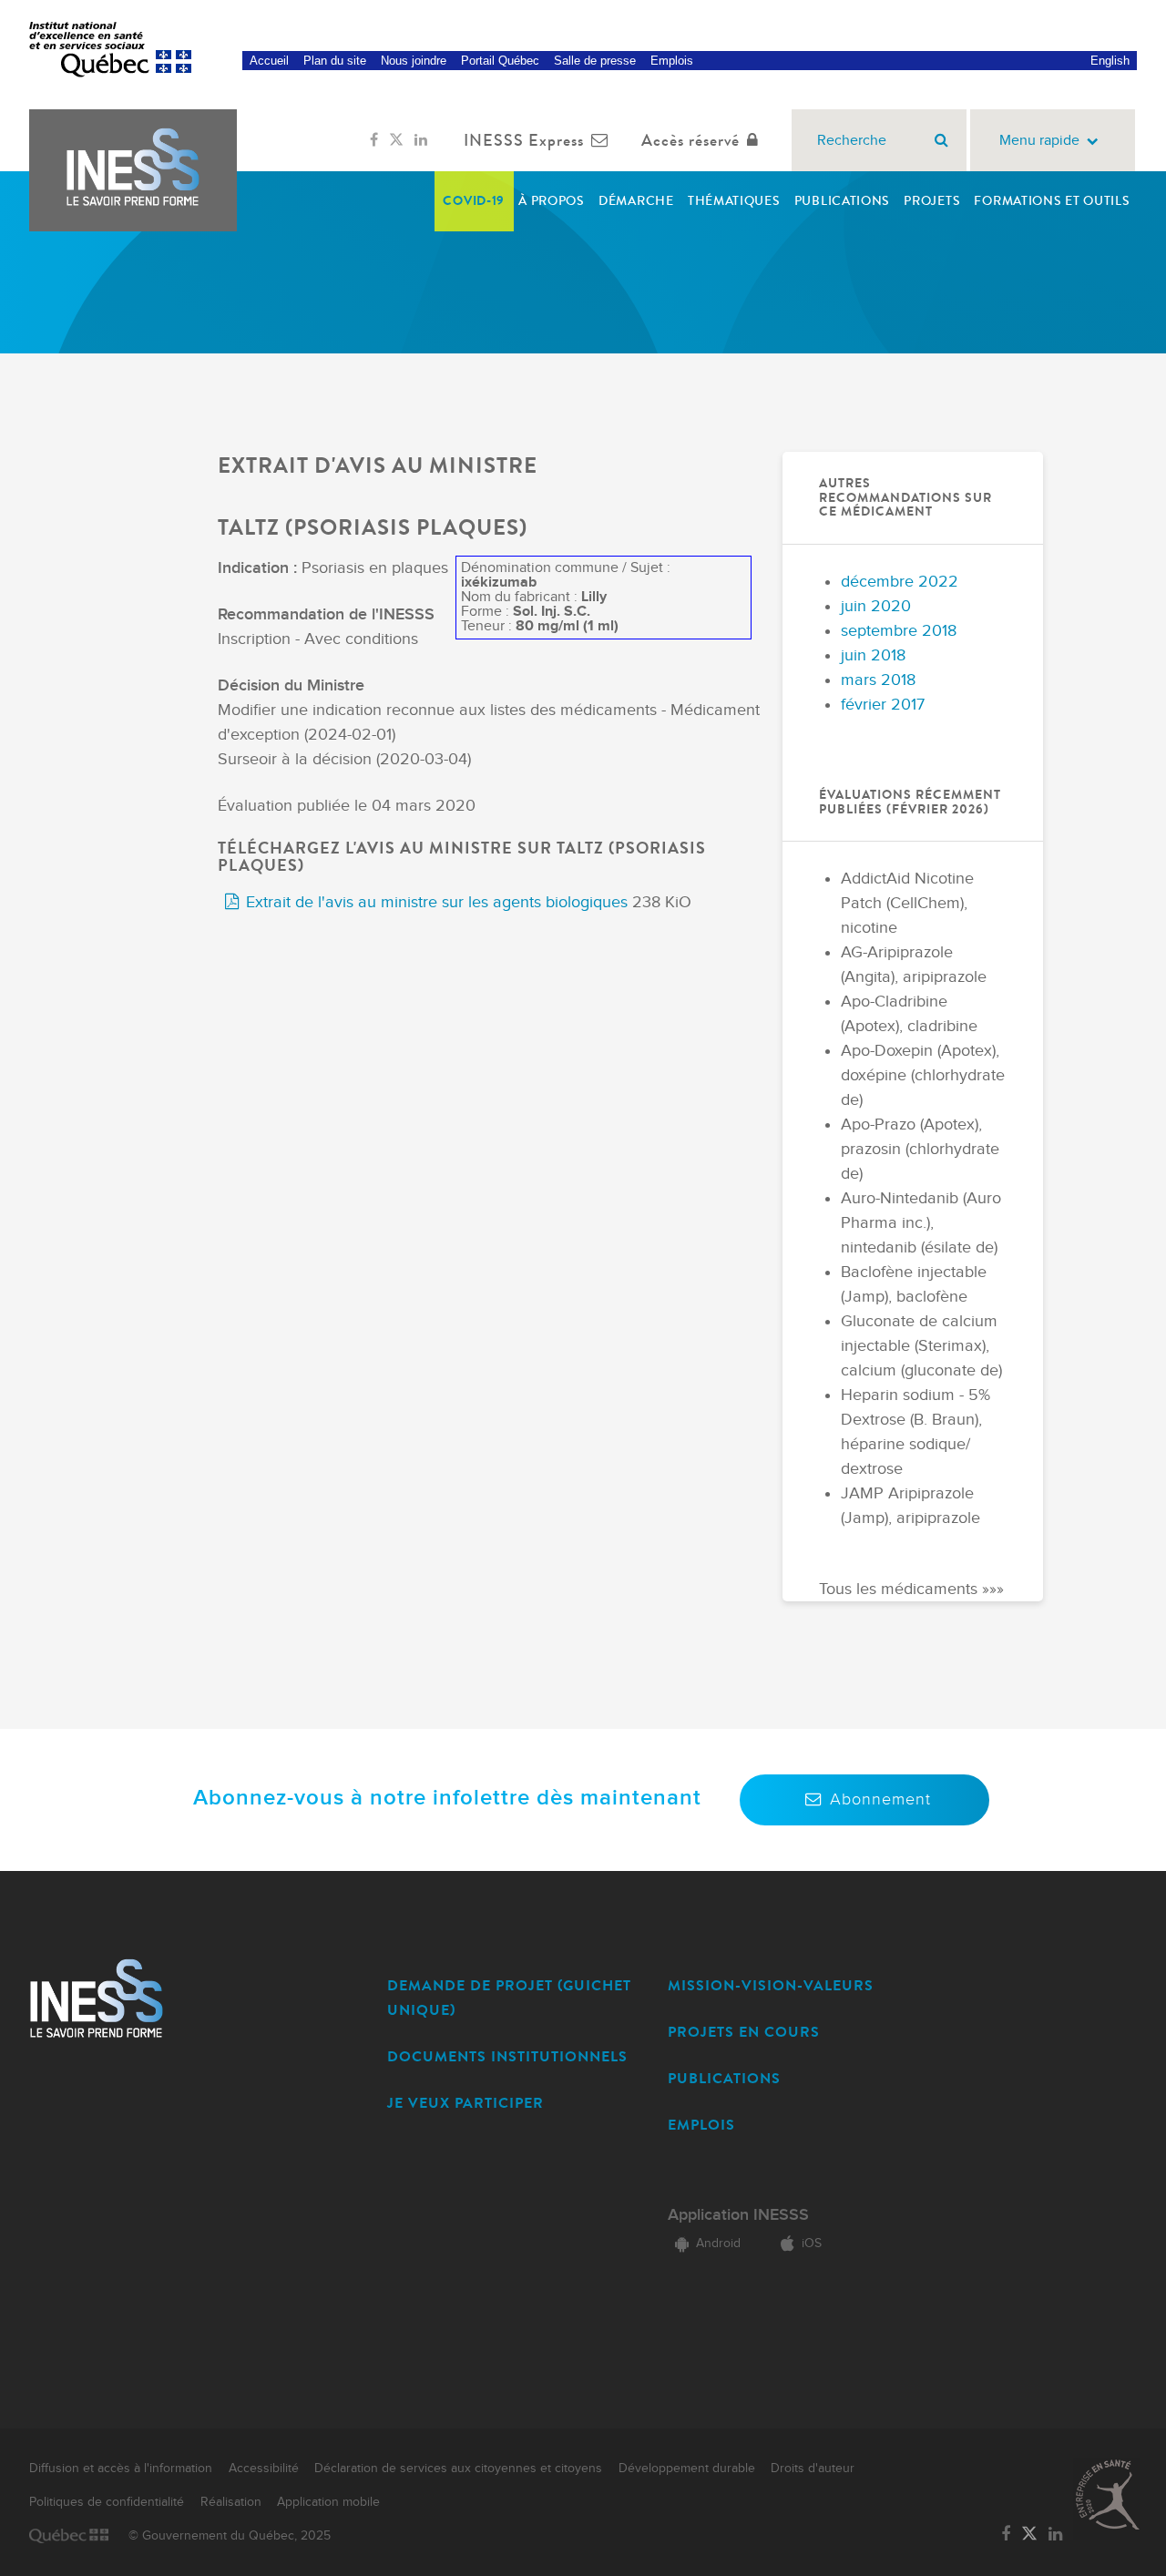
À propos (552, 201)
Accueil (269, 61)
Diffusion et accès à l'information (121, 2469)
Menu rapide (1039, 141)
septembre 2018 (899, 631)
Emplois (672, 61)
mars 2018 (878, 680)
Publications (842, 201)
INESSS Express (524, 140)
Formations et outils (1052, 201)
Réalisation (231, 2502)
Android (718, 2244)
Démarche (636, 201)
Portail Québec (500, 61)
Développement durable (687, 2469)
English (1110, 61)
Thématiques (734, 201)
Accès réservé (690, 140)
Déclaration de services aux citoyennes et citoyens (458, 2469)
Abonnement (880, 1799)
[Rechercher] (941, 140)
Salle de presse (595, 61)
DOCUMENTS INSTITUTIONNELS (507, 2056)
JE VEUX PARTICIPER (465, 2103)
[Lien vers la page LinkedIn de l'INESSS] (421, 140)
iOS (812, 2244)
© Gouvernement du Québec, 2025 (230, 2536)
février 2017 (883, 705)
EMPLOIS (701, 2125)
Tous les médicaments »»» (911, 1589)
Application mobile (328, 2502)
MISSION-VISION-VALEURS (771, 1985)
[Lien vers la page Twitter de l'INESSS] (396, 140)
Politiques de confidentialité (107, 2502)
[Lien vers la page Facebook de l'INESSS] (374, 140)
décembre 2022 (900, 582)
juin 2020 (876, 606)
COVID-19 (474, 201)
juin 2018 (873, 655)
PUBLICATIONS (724, 2078)
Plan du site (335, 61)
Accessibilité (264, 2469)
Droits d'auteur (813, 2469)
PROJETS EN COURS (744, 2032)
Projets (932, 201)
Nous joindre (414, 61)
